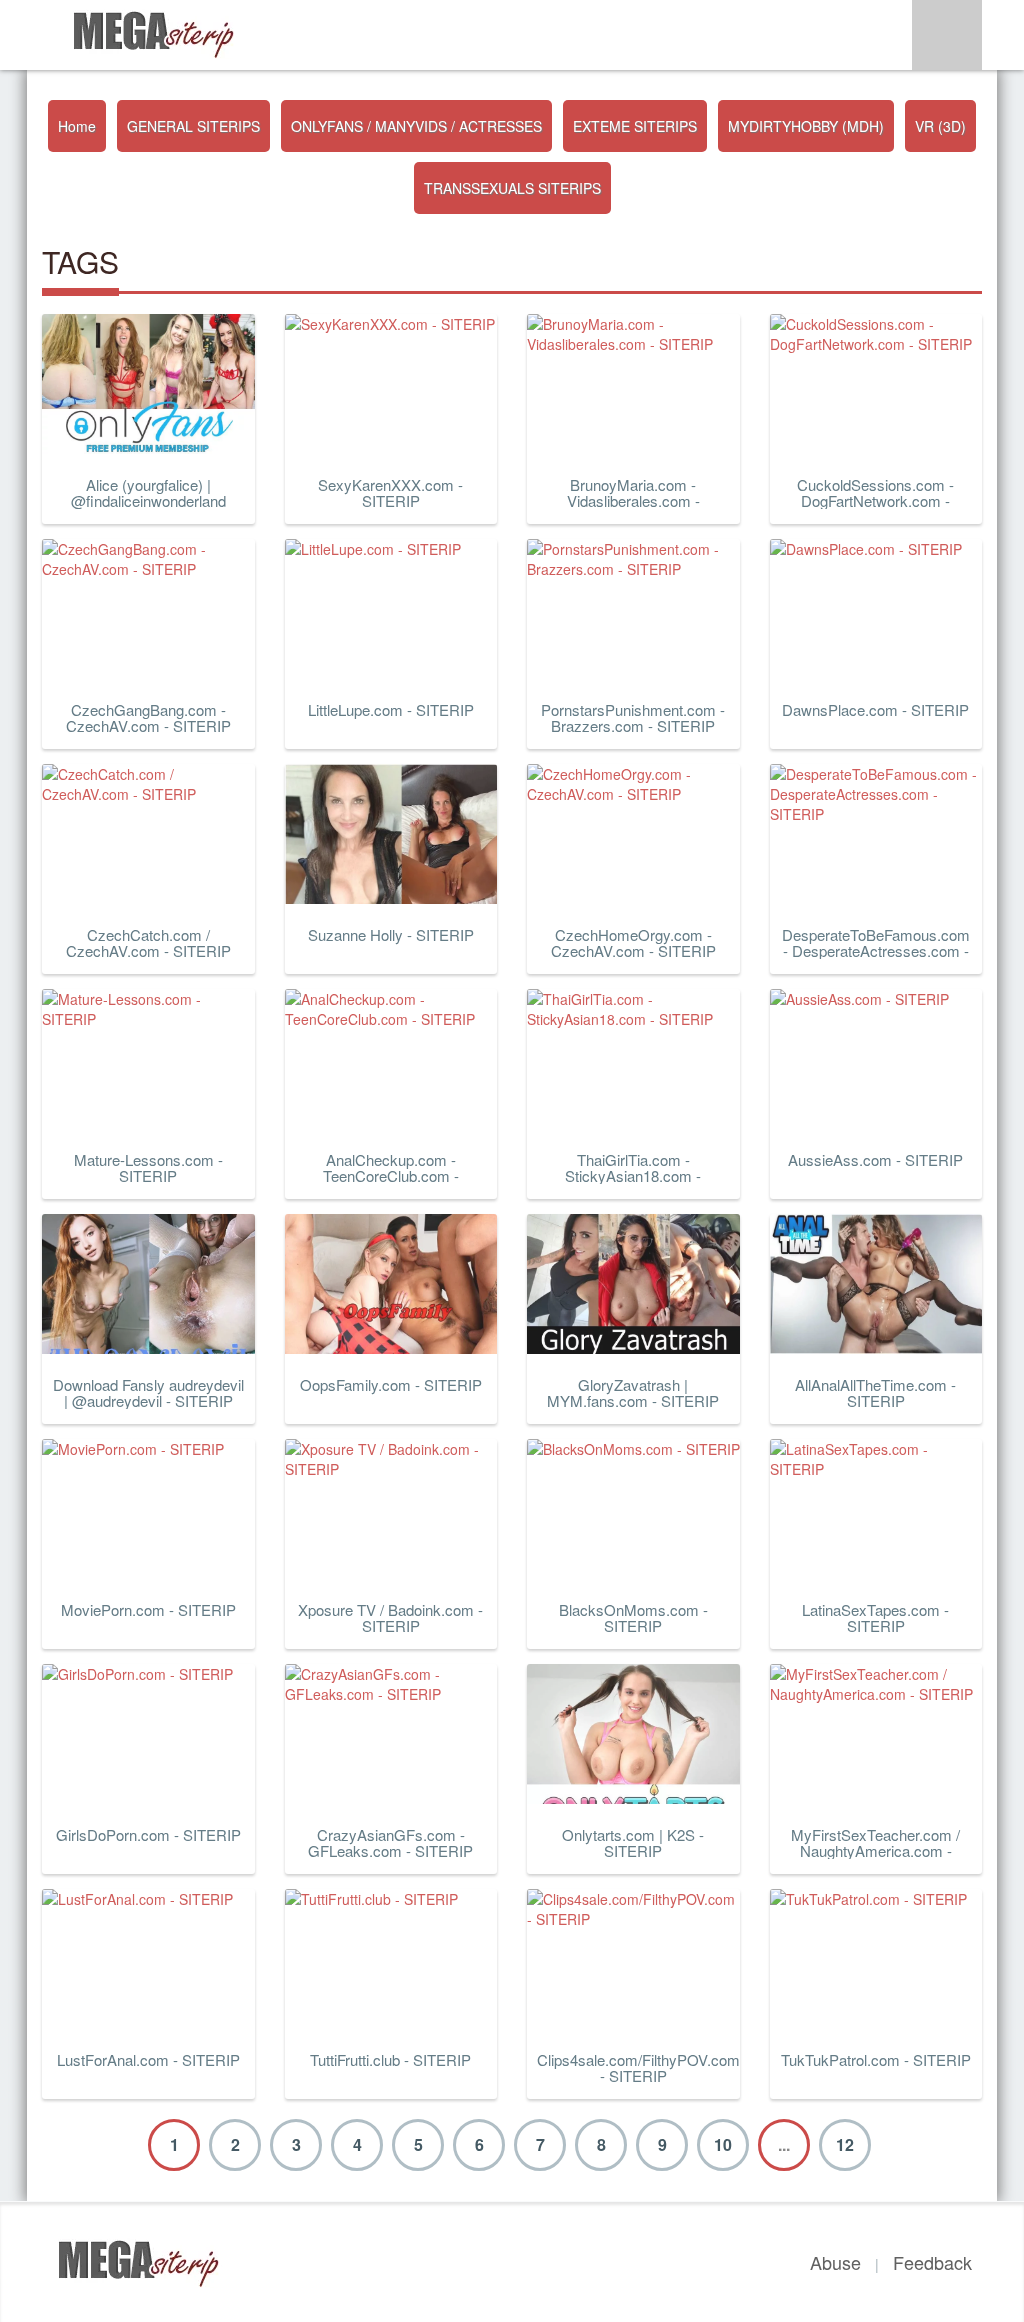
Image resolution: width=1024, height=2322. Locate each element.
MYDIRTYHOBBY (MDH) (806, 126)
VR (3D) (940, 126)
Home (77, 126)
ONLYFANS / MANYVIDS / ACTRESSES (416, 126)
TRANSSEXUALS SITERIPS (512, 188)
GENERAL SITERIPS (193, 126)
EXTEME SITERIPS (635, 126)
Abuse (835, 2262)
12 (845, 2144)
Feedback (932, 2262)
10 (723, 2144)
